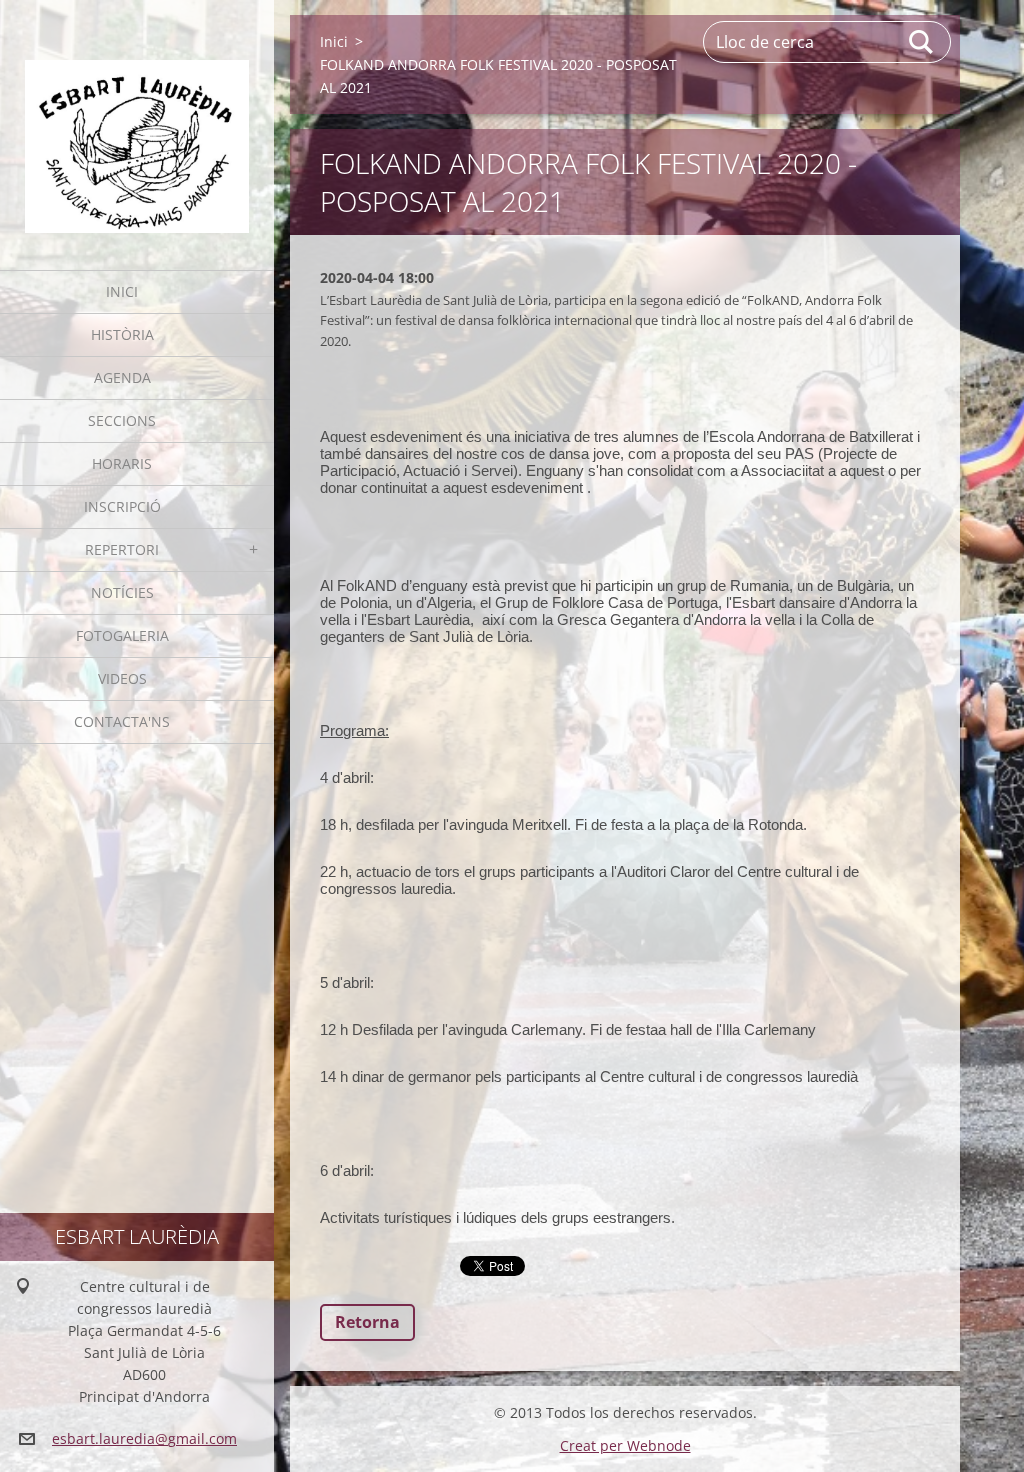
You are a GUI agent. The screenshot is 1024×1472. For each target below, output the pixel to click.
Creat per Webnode (625, 1445)
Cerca (922, 42)
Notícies (122, 592)
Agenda (122, 377)
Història (122, 334)
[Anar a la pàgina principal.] (137, 122)
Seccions (122, 420)
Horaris (122, 463)
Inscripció (122, 506)
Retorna (367, 1322)
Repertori (122, 549)
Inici (122, 291)
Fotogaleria (122, 635)
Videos (122, 678)
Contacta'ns (122, 721)
